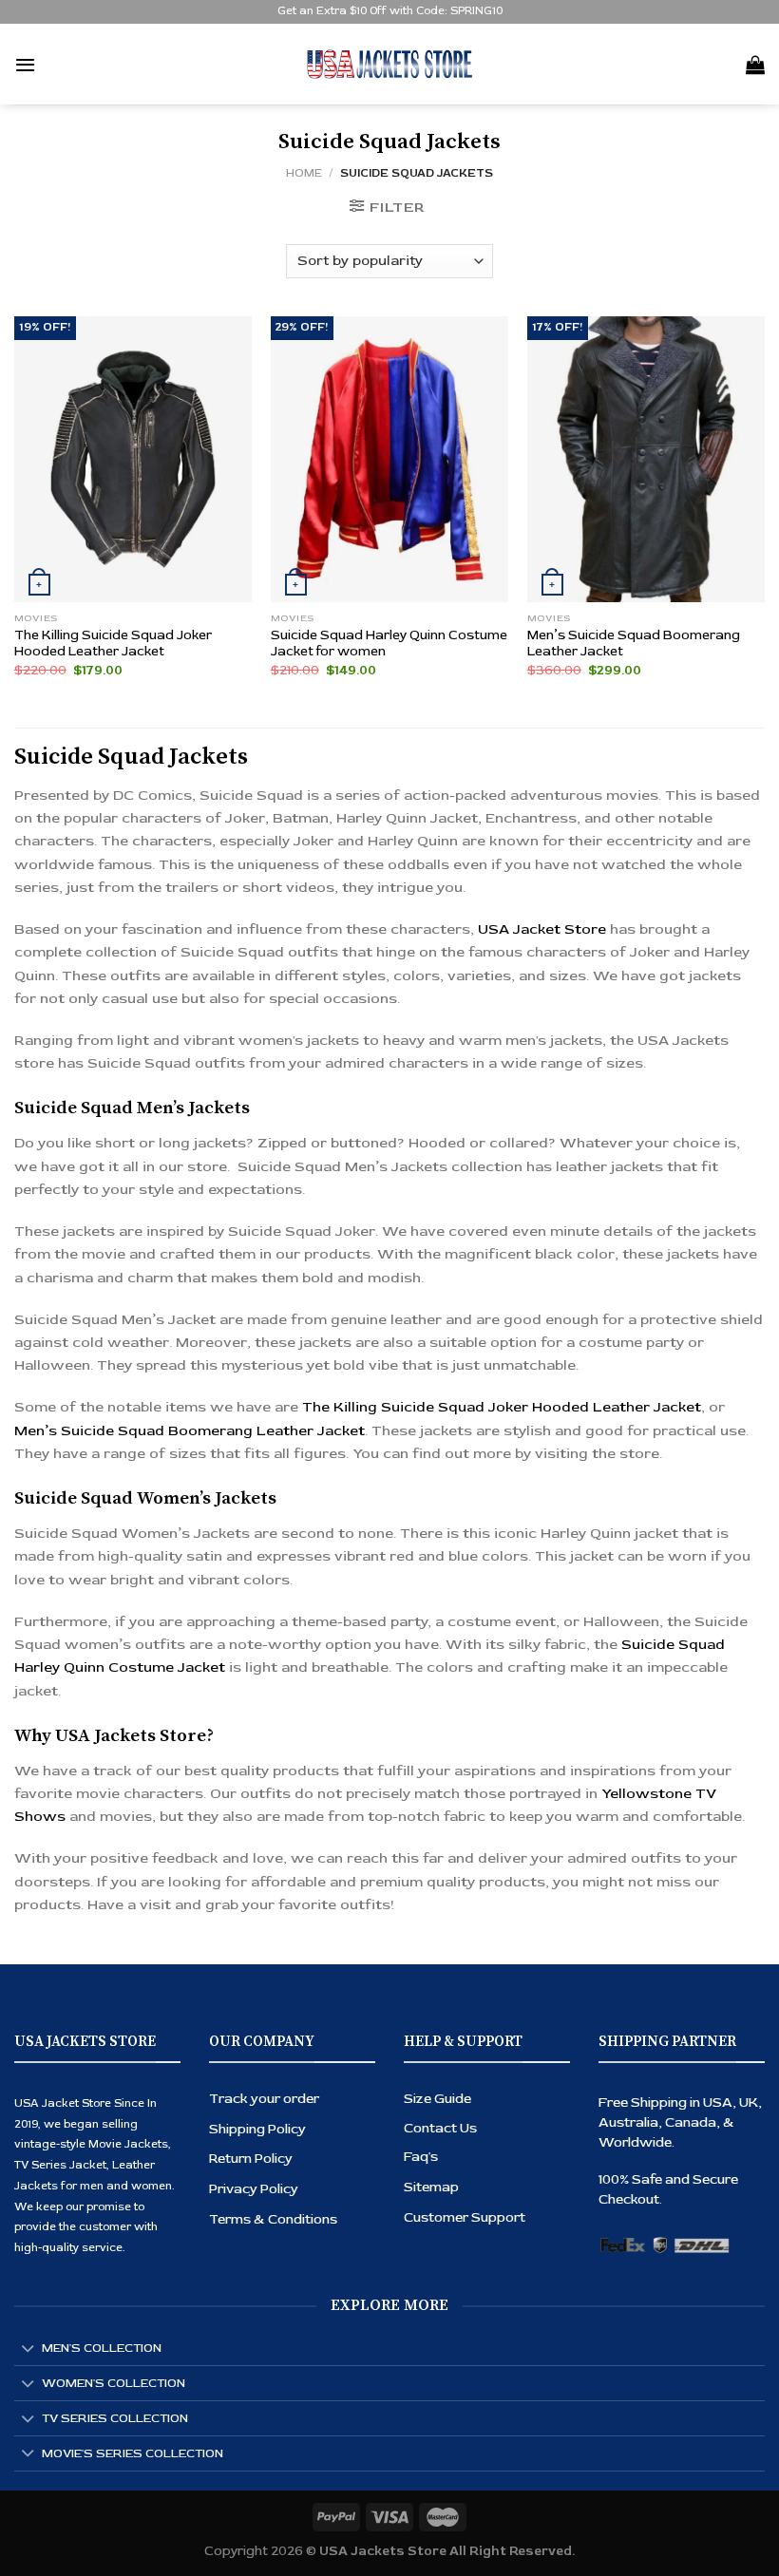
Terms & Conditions (273, 2219)
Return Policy (251, 2159)
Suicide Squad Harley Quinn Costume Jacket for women (389, 644)
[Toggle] (28, 2349)
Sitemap (431, 2187)
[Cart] (755, 65)
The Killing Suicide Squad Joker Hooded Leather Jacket (113, 644)
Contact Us (440, 2128)
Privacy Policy (254, 2189)
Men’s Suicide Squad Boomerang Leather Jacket (634, 644)
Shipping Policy (257, 2129)
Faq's (421, 2157)
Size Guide (437, 2099)
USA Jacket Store (542, 929)
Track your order (264, 2099)
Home (304, 173)
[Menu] (25, 65)
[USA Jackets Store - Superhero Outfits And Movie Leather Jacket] (389, 64)
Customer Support (465, 2217)
